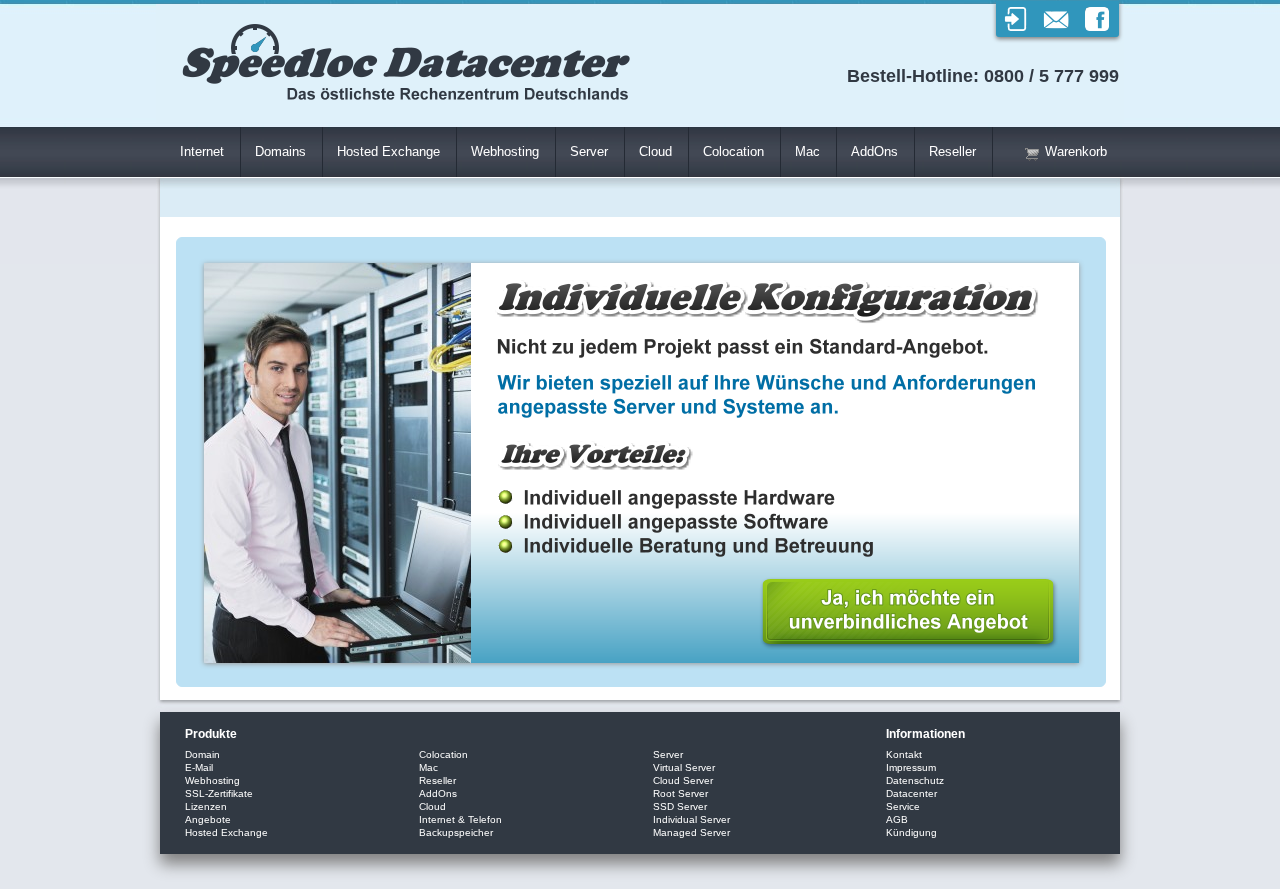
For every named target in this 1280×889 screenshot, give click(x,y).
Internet (202, 151)
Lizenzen (206, 806)
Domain (202, 754)
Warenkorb (1076, 151)
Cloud (655, 151)
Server (589, 151)
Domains (280, 151)
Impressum (911, 767)
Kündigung (911, 832)
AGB (897, 819)
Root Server (680, 793)
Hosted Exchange (388, 151)
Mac (807, 151)
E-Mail (199, 767)
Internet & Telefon (460, 819)
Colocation (733, 151)
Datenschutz (915, 780)
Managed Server (691, 832)
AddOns (874, 151)
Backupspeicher (456, 832)
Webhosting (505, 151)
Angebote (208, 819)
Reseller (952, 151)
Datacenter (911, 793)
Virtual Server (684, 767)
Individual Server (691, 819)
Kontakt (904, 754)
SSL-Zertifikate (219, 793)
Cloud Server (683, 780)
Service (903, 806)
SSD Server (680, 806)
